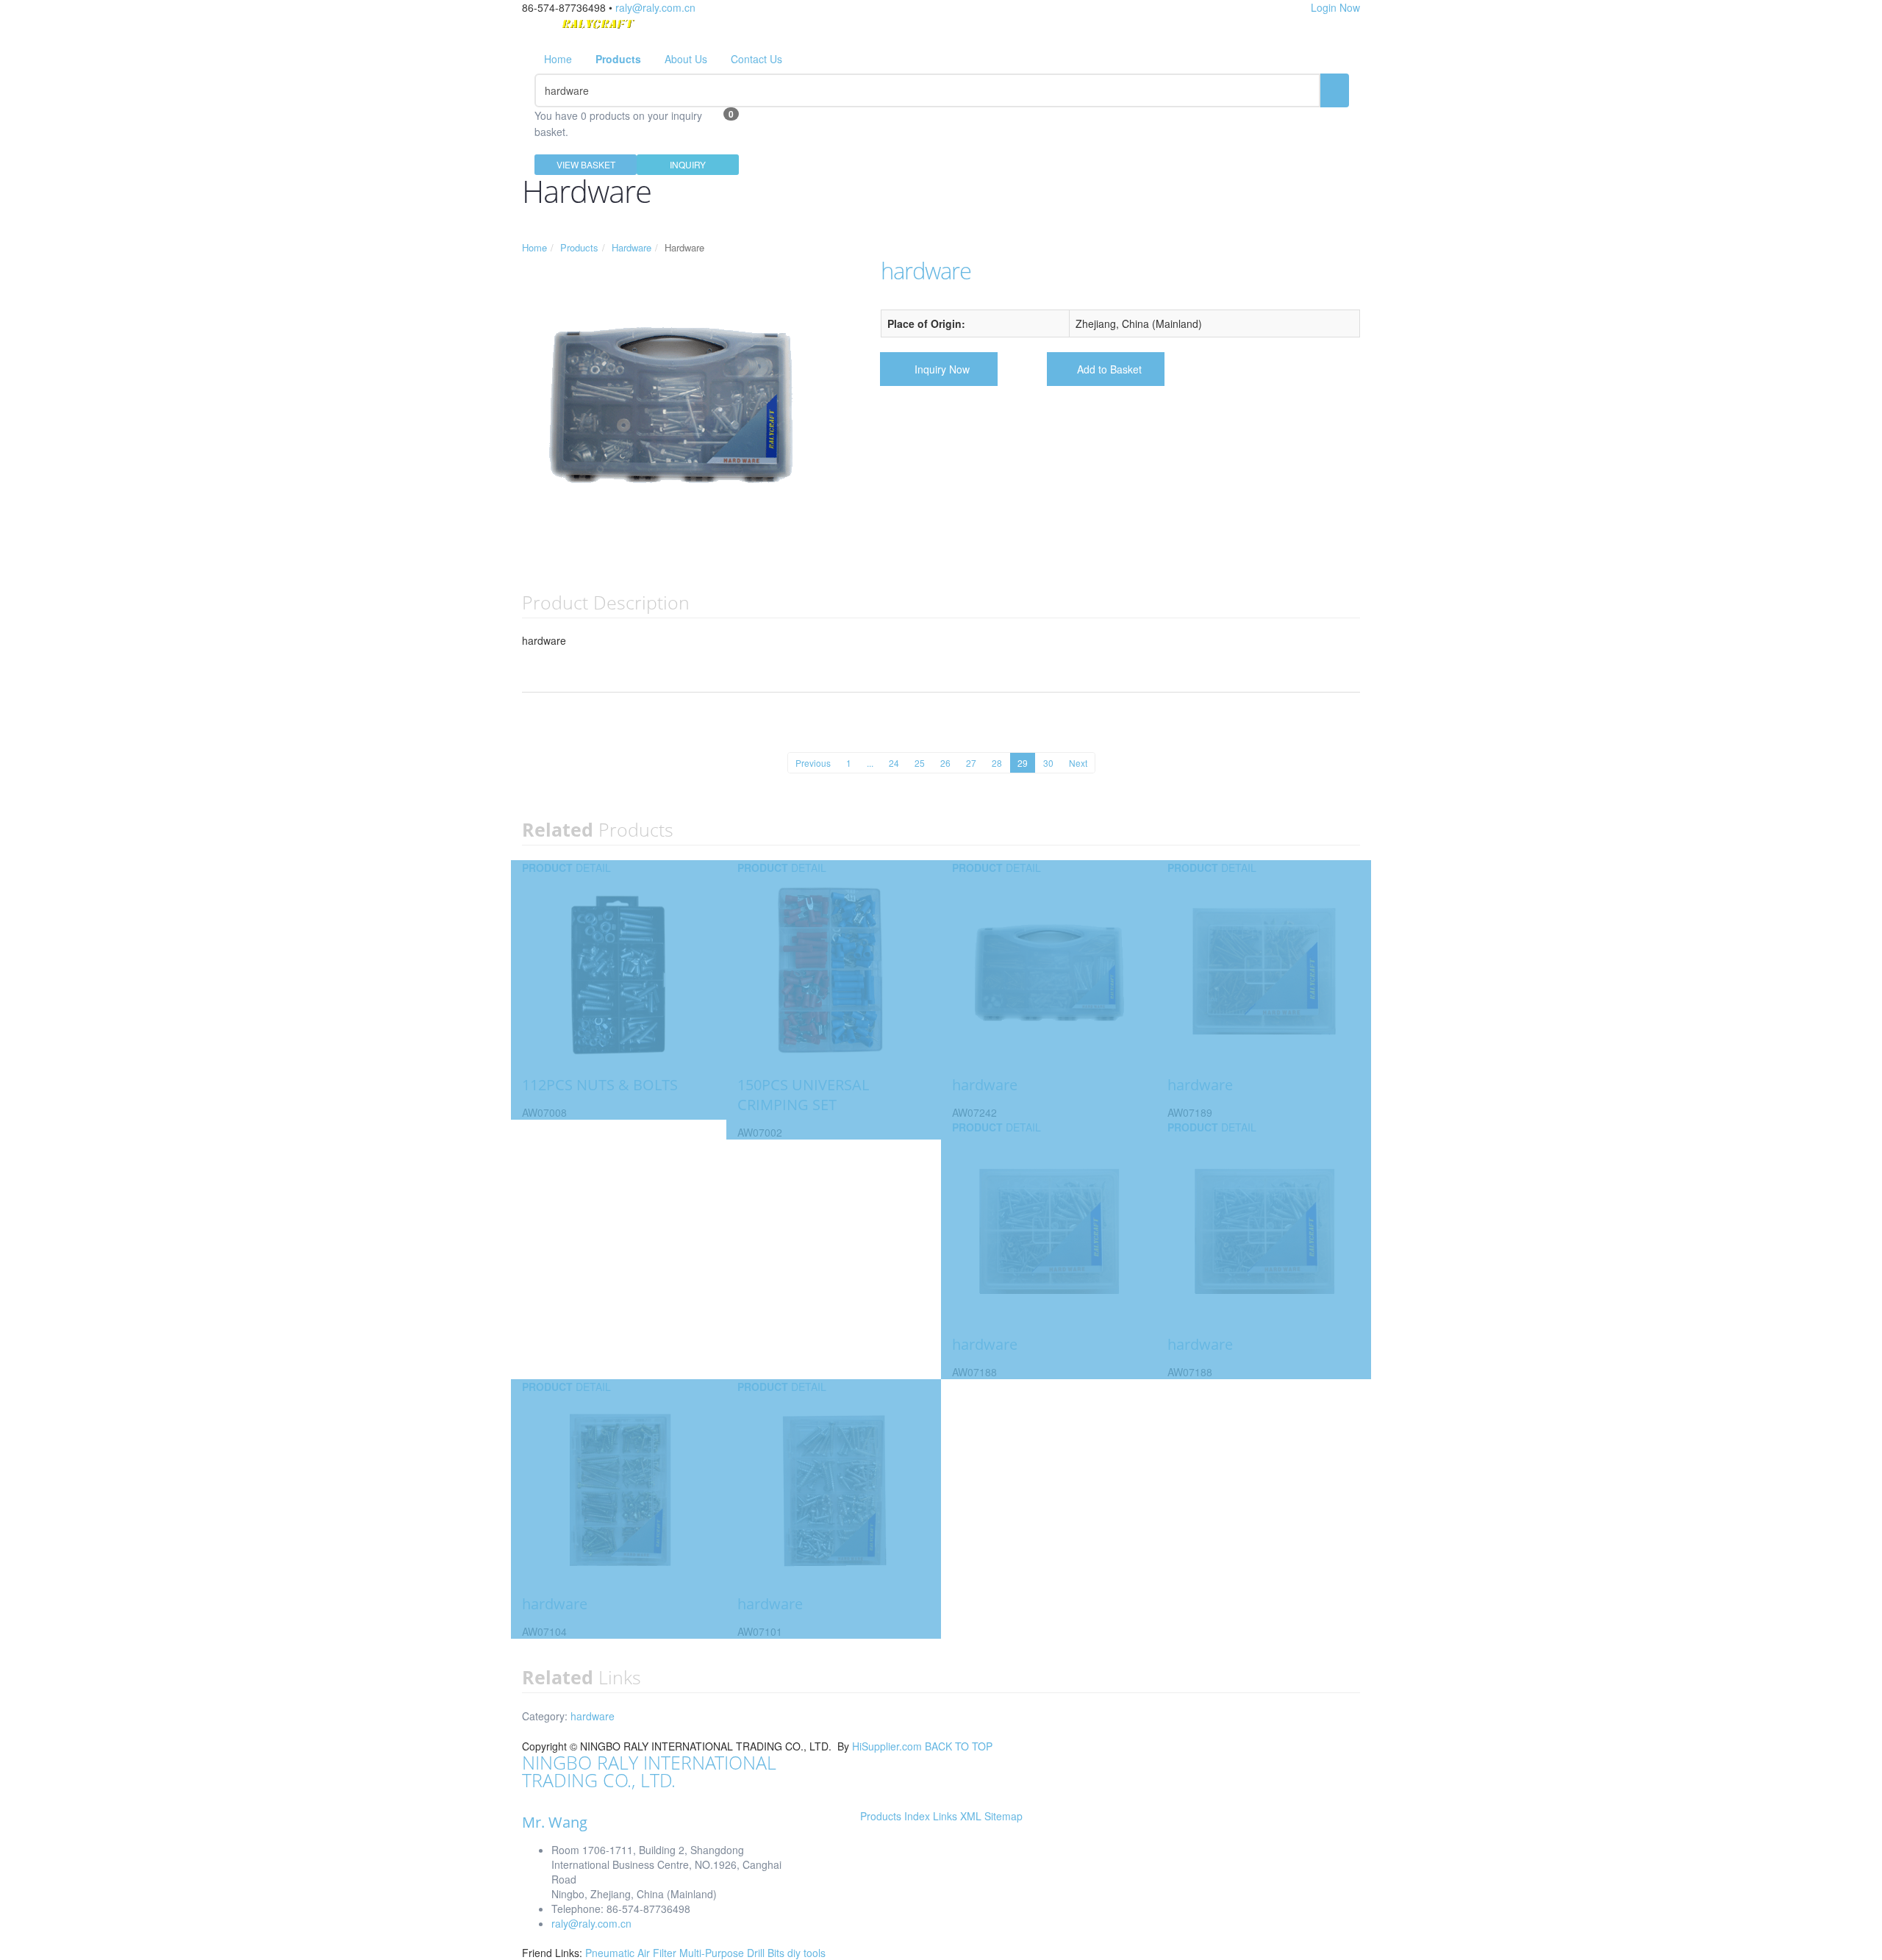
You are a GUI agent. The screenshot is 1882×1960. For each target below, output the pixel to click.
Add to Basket (1109, 369)
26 (945, 763)
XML (971, 1816)
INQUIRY (688, 164)
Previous (813, 763)
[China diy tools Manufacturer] (598, 28)
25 (920, 763)
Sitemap (1003, 1816)
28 (997, 763)
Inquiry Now (942, 369)
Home (558, 59)
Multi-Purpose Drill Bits (733, 1953)
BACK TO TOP (959, 1746)
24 (894, 763)
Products (579, 247)
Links (945, 1816)
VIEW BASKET (586, 164)
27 (971, 763)
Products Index (895, 1816)
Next (1078, 763)
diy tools (806, 1953)
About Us (686, 59)
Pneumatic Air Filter (632, 1953)
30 (1048, 763)
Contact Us (756, 59)
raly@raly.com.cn (655, 7)
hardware (593, 1716)
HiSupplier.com (887, 1746)
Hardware (631, 247)
